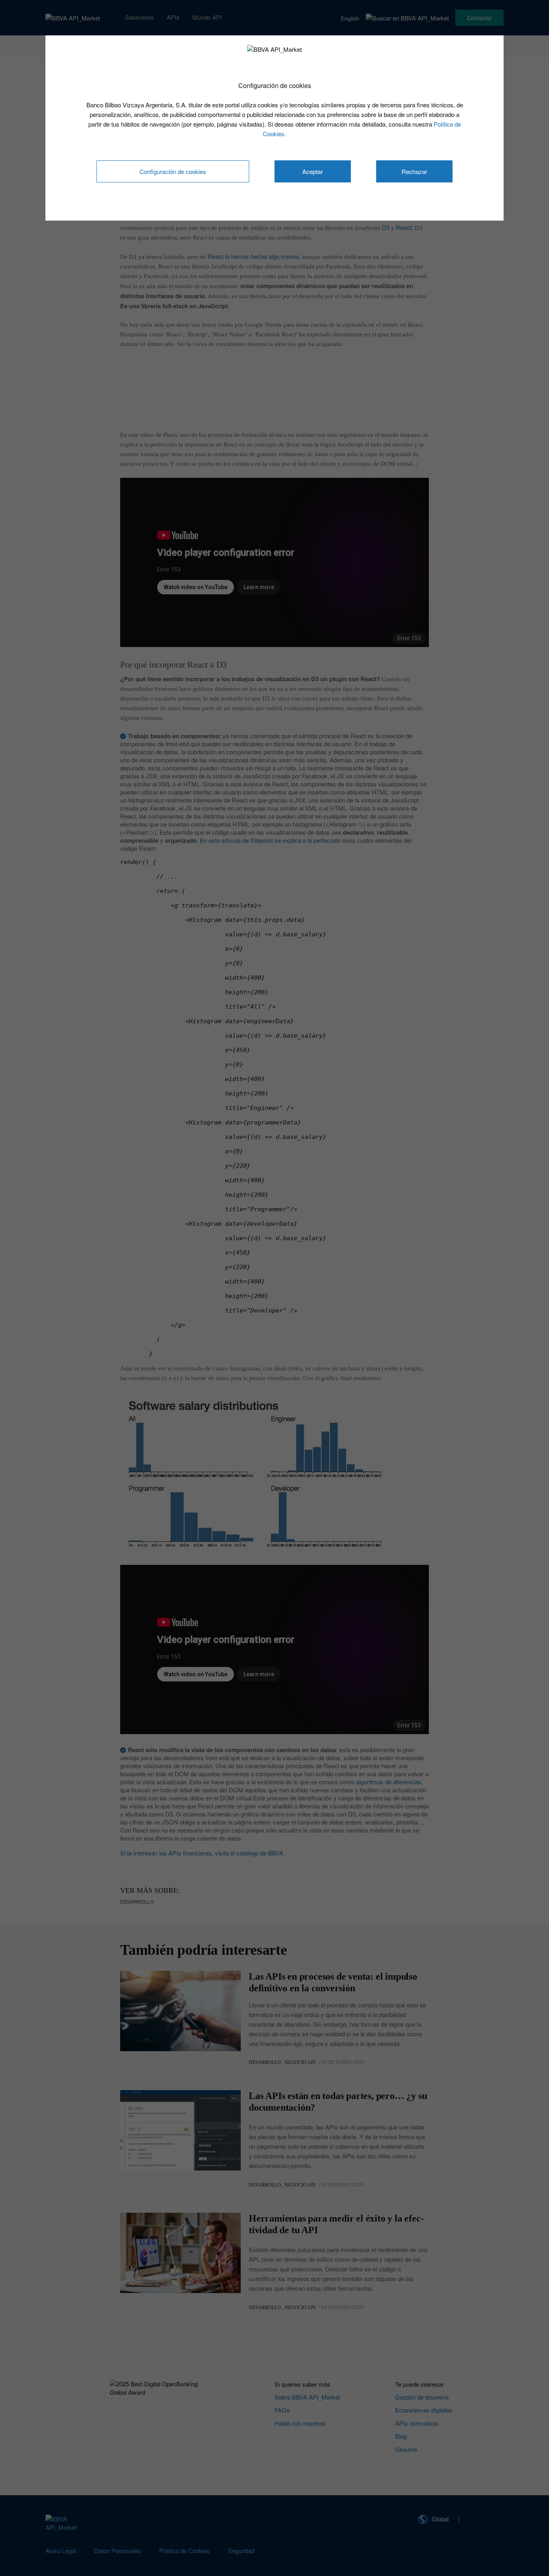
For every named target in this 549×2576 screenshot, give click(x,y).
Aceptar (312, 171)
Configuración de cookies (173, 171)
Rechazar (414, 171)
